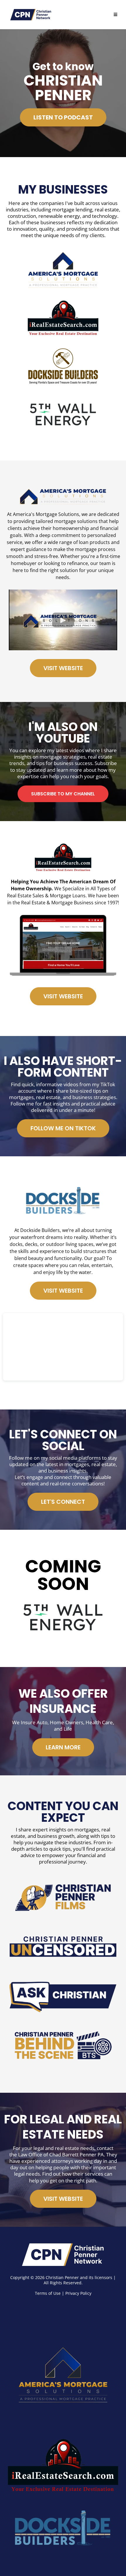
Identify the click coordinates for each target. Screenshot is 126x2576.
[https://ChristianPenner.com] (63, 2255)
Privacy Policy (78, 2293)
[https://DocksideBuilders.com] (63, 2530)
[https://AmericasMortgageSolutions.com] (63, 2370)
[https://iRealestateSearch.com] (63, 2467)
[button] (115, 15)
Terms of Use (48, 2293)
